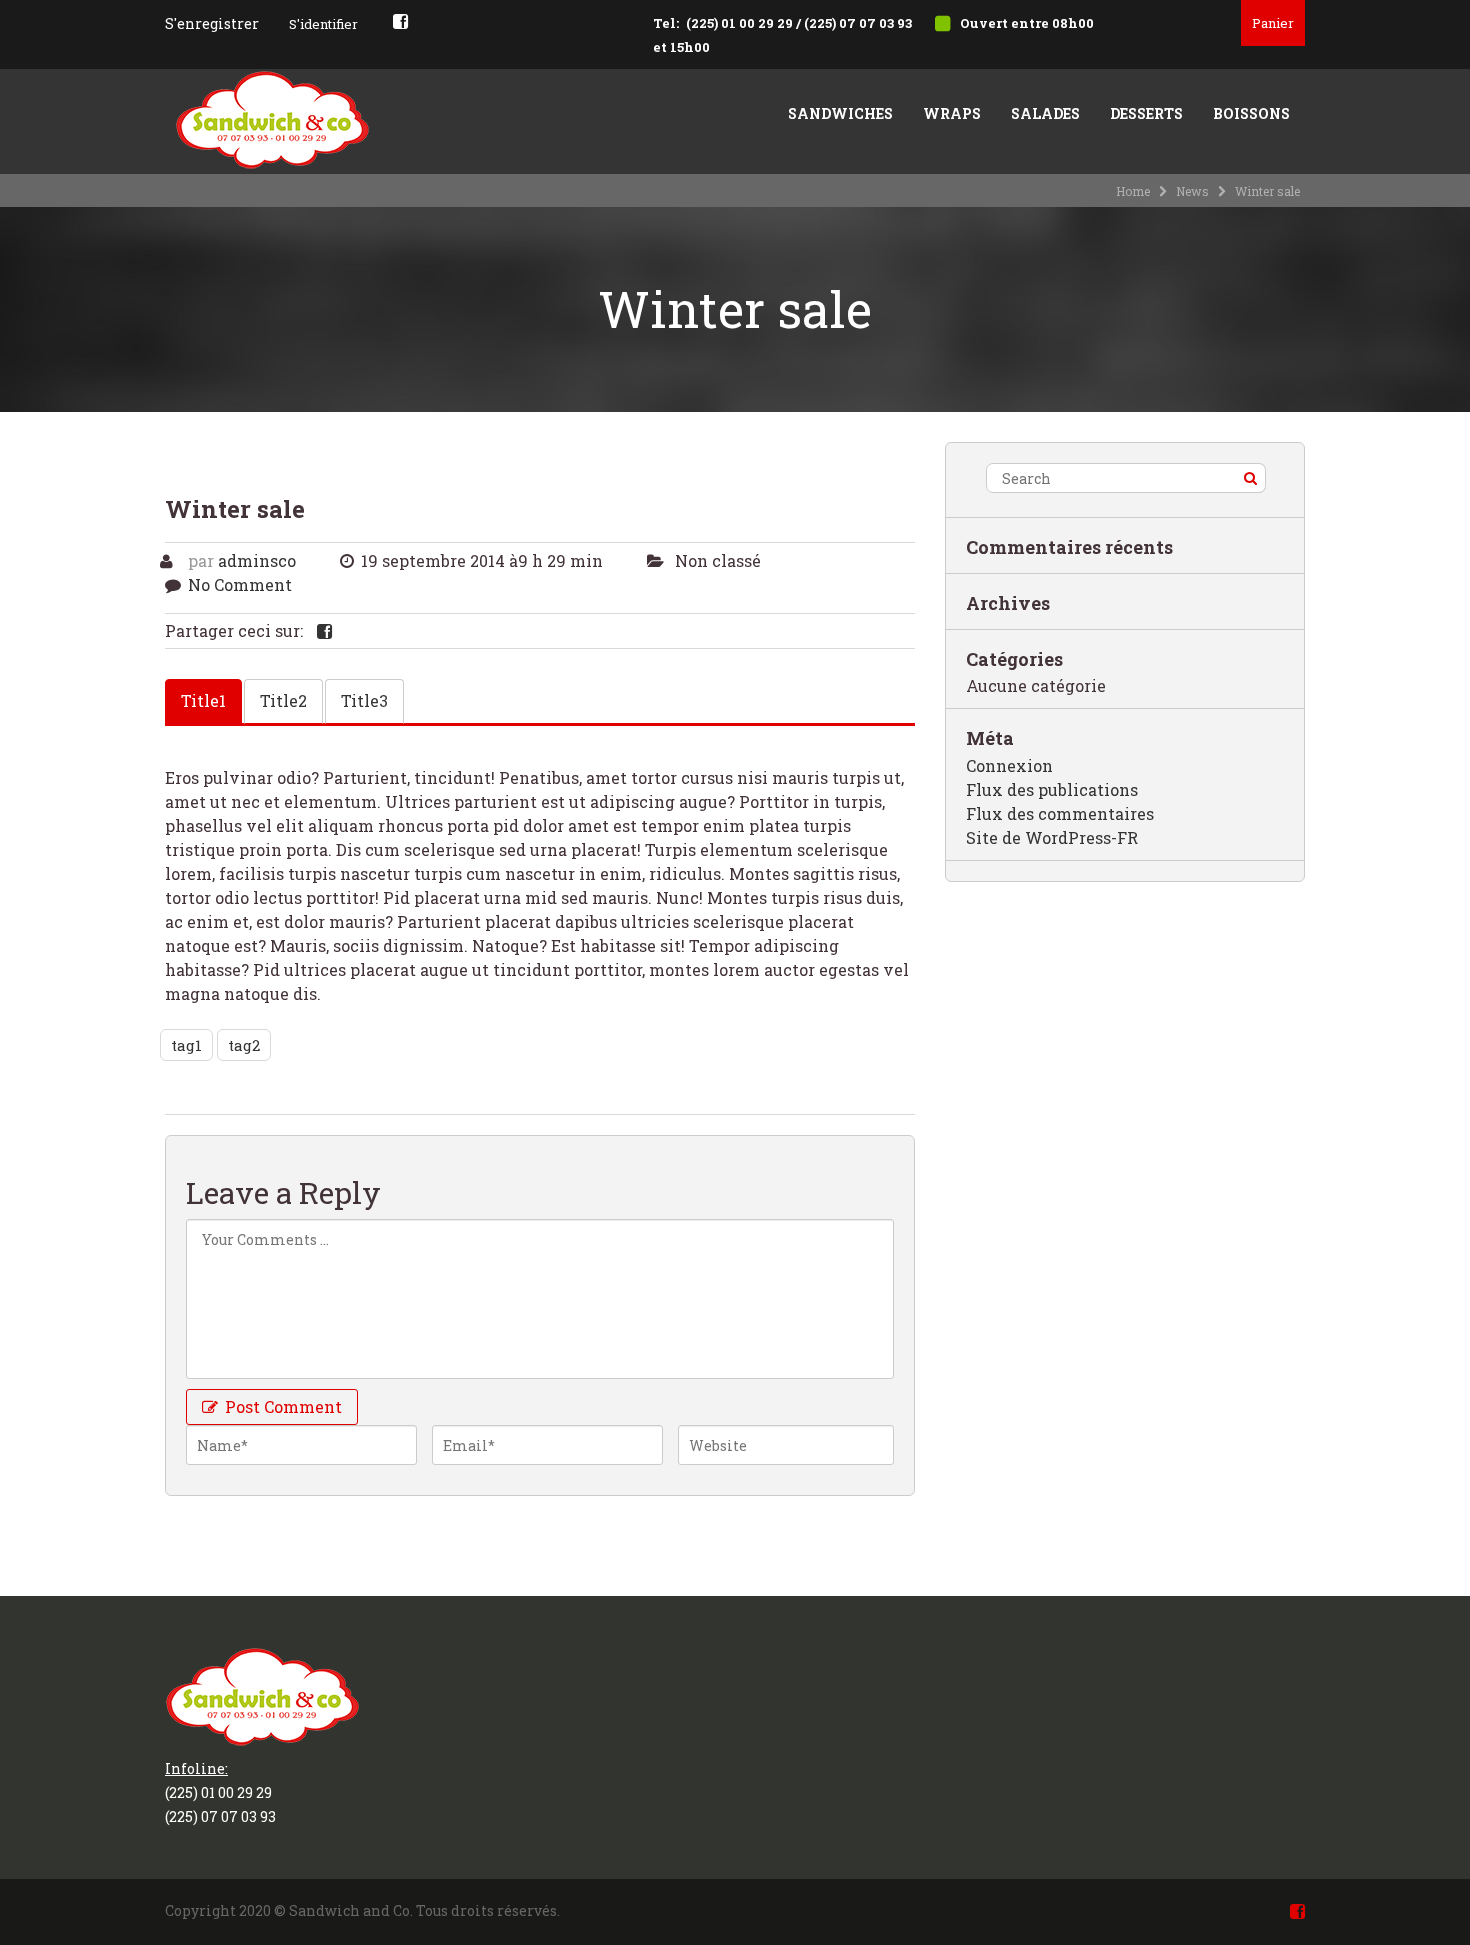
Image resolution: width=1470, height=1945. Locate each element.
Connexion (1009, 765)
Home (1133, 191)
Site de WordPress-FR (1052, 837)
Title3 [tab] (364, 700)
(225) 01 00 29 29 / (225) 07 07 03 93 (799, 23)
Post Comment (281, 1406)
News (1192, 191)
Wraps (952, 113)
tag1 (186, 1045)
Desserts (1146, 113)
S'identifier (323, 24)
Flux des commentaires (1060, 813)
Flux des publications (1052, 789)
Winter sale (235, 509)
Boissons (1251, 113)
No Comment (240, 584)
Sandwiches (840, 113)
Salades (1045, 113)
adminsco (257, 560)
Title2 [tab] (283, 700)
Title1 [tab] (203, 700)
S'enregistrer (212, 23)
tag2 (244, 1045)
